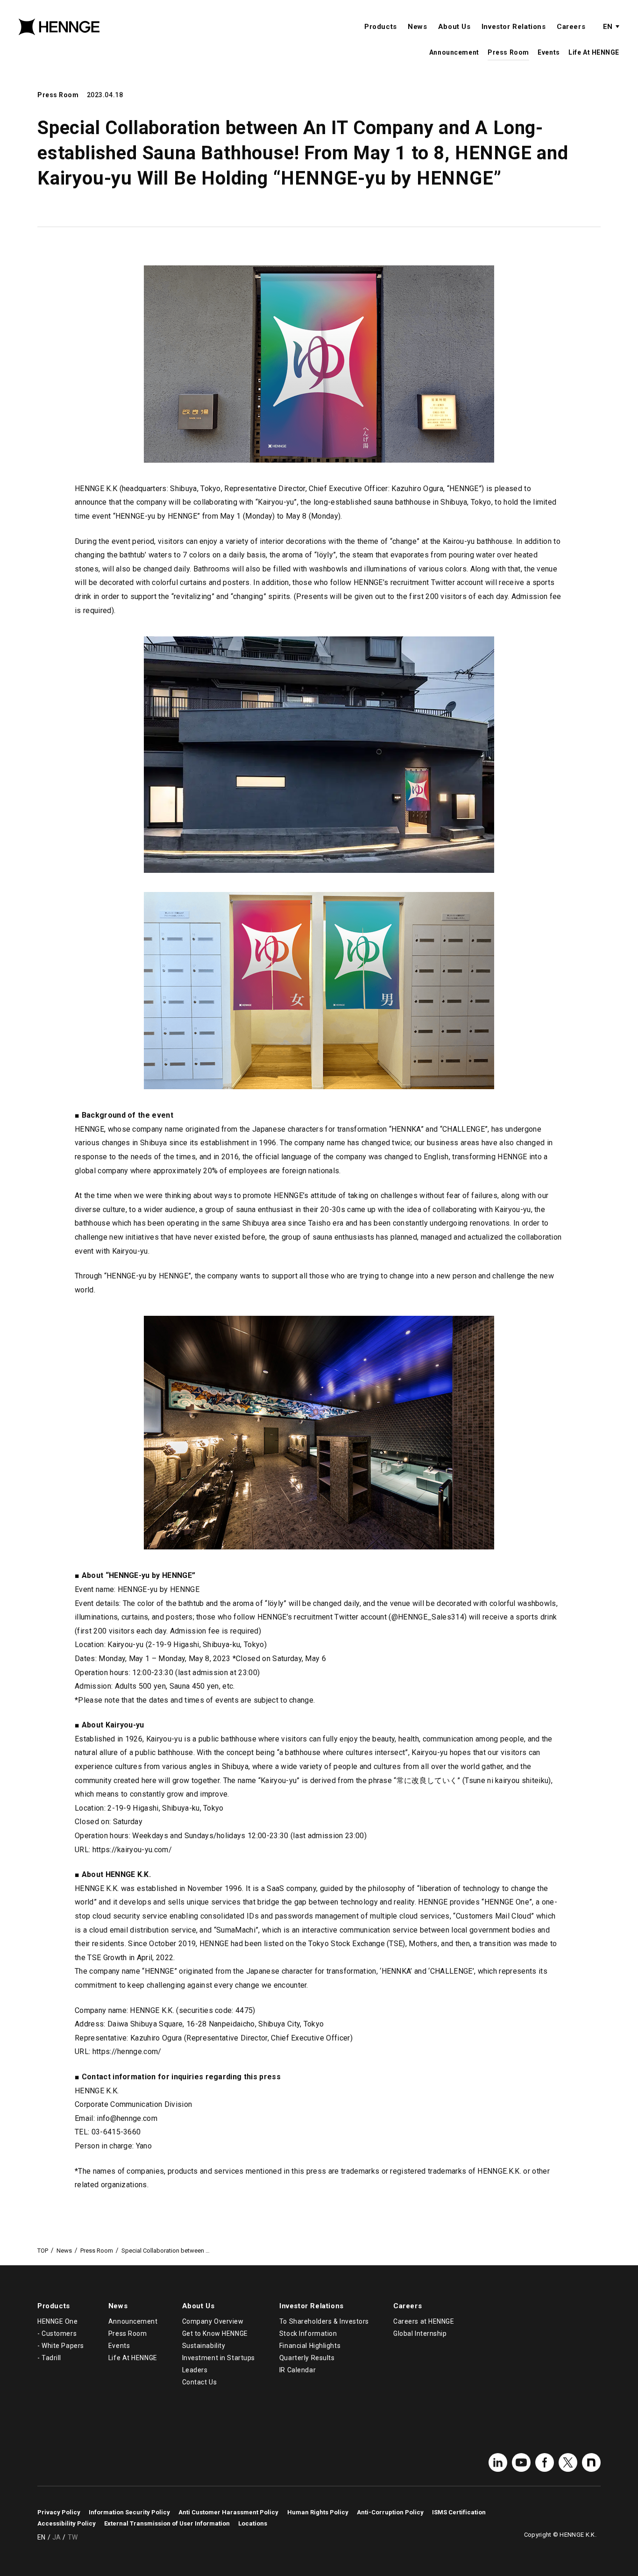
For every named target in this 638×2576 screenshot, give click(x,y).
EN (608, 27)
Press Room (508, 52)
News (417, 27)
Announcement (454, 52)
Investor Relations (514, 27)
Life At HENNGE (594, 52)
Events (549, 52)
